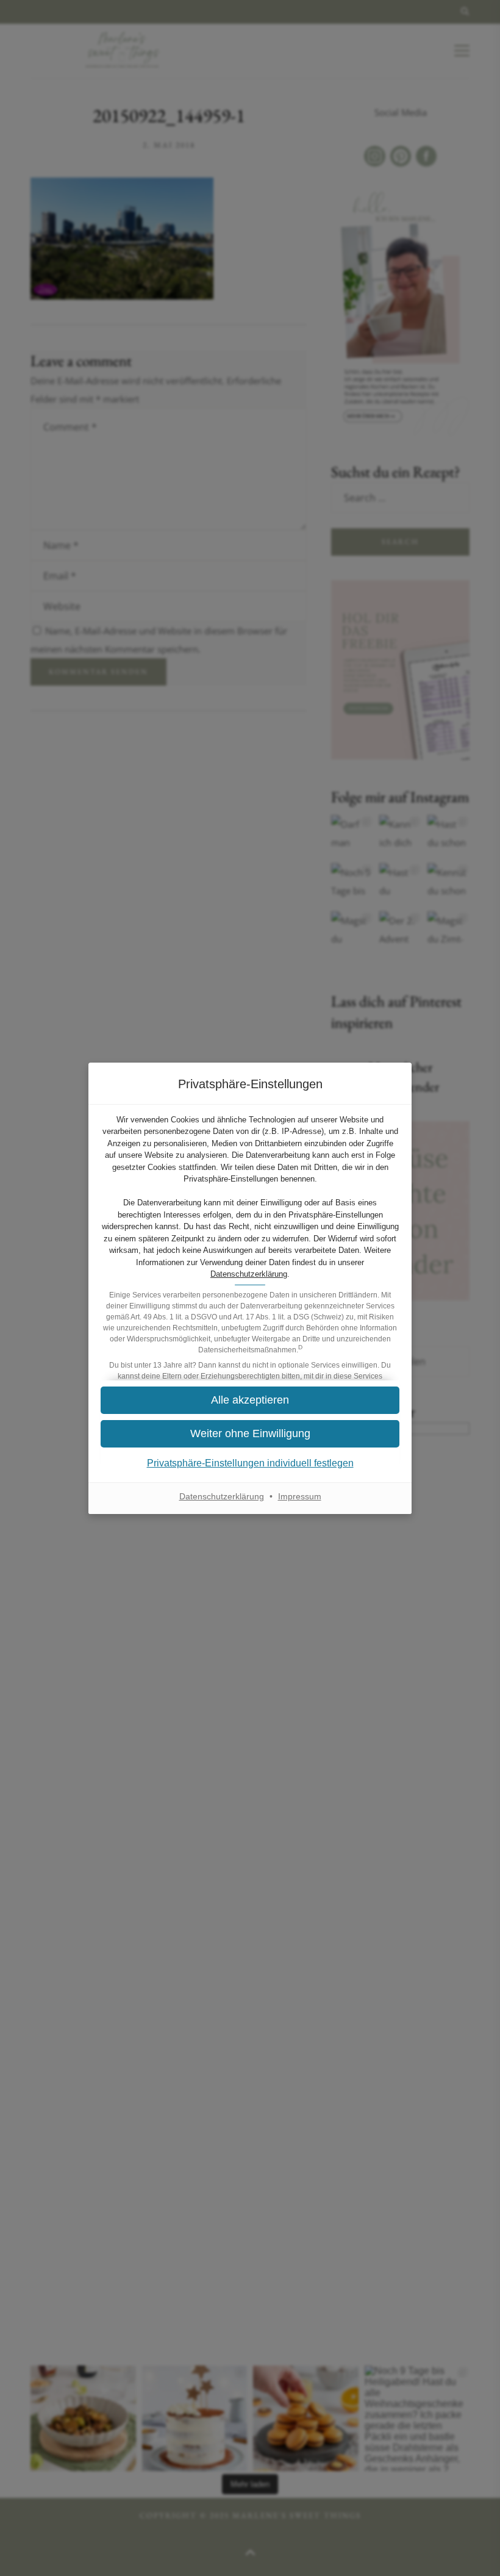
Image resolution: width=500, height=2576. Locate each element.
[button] (250, 1400)
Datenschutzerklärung (249, 1274)
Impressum (300, 1496)
